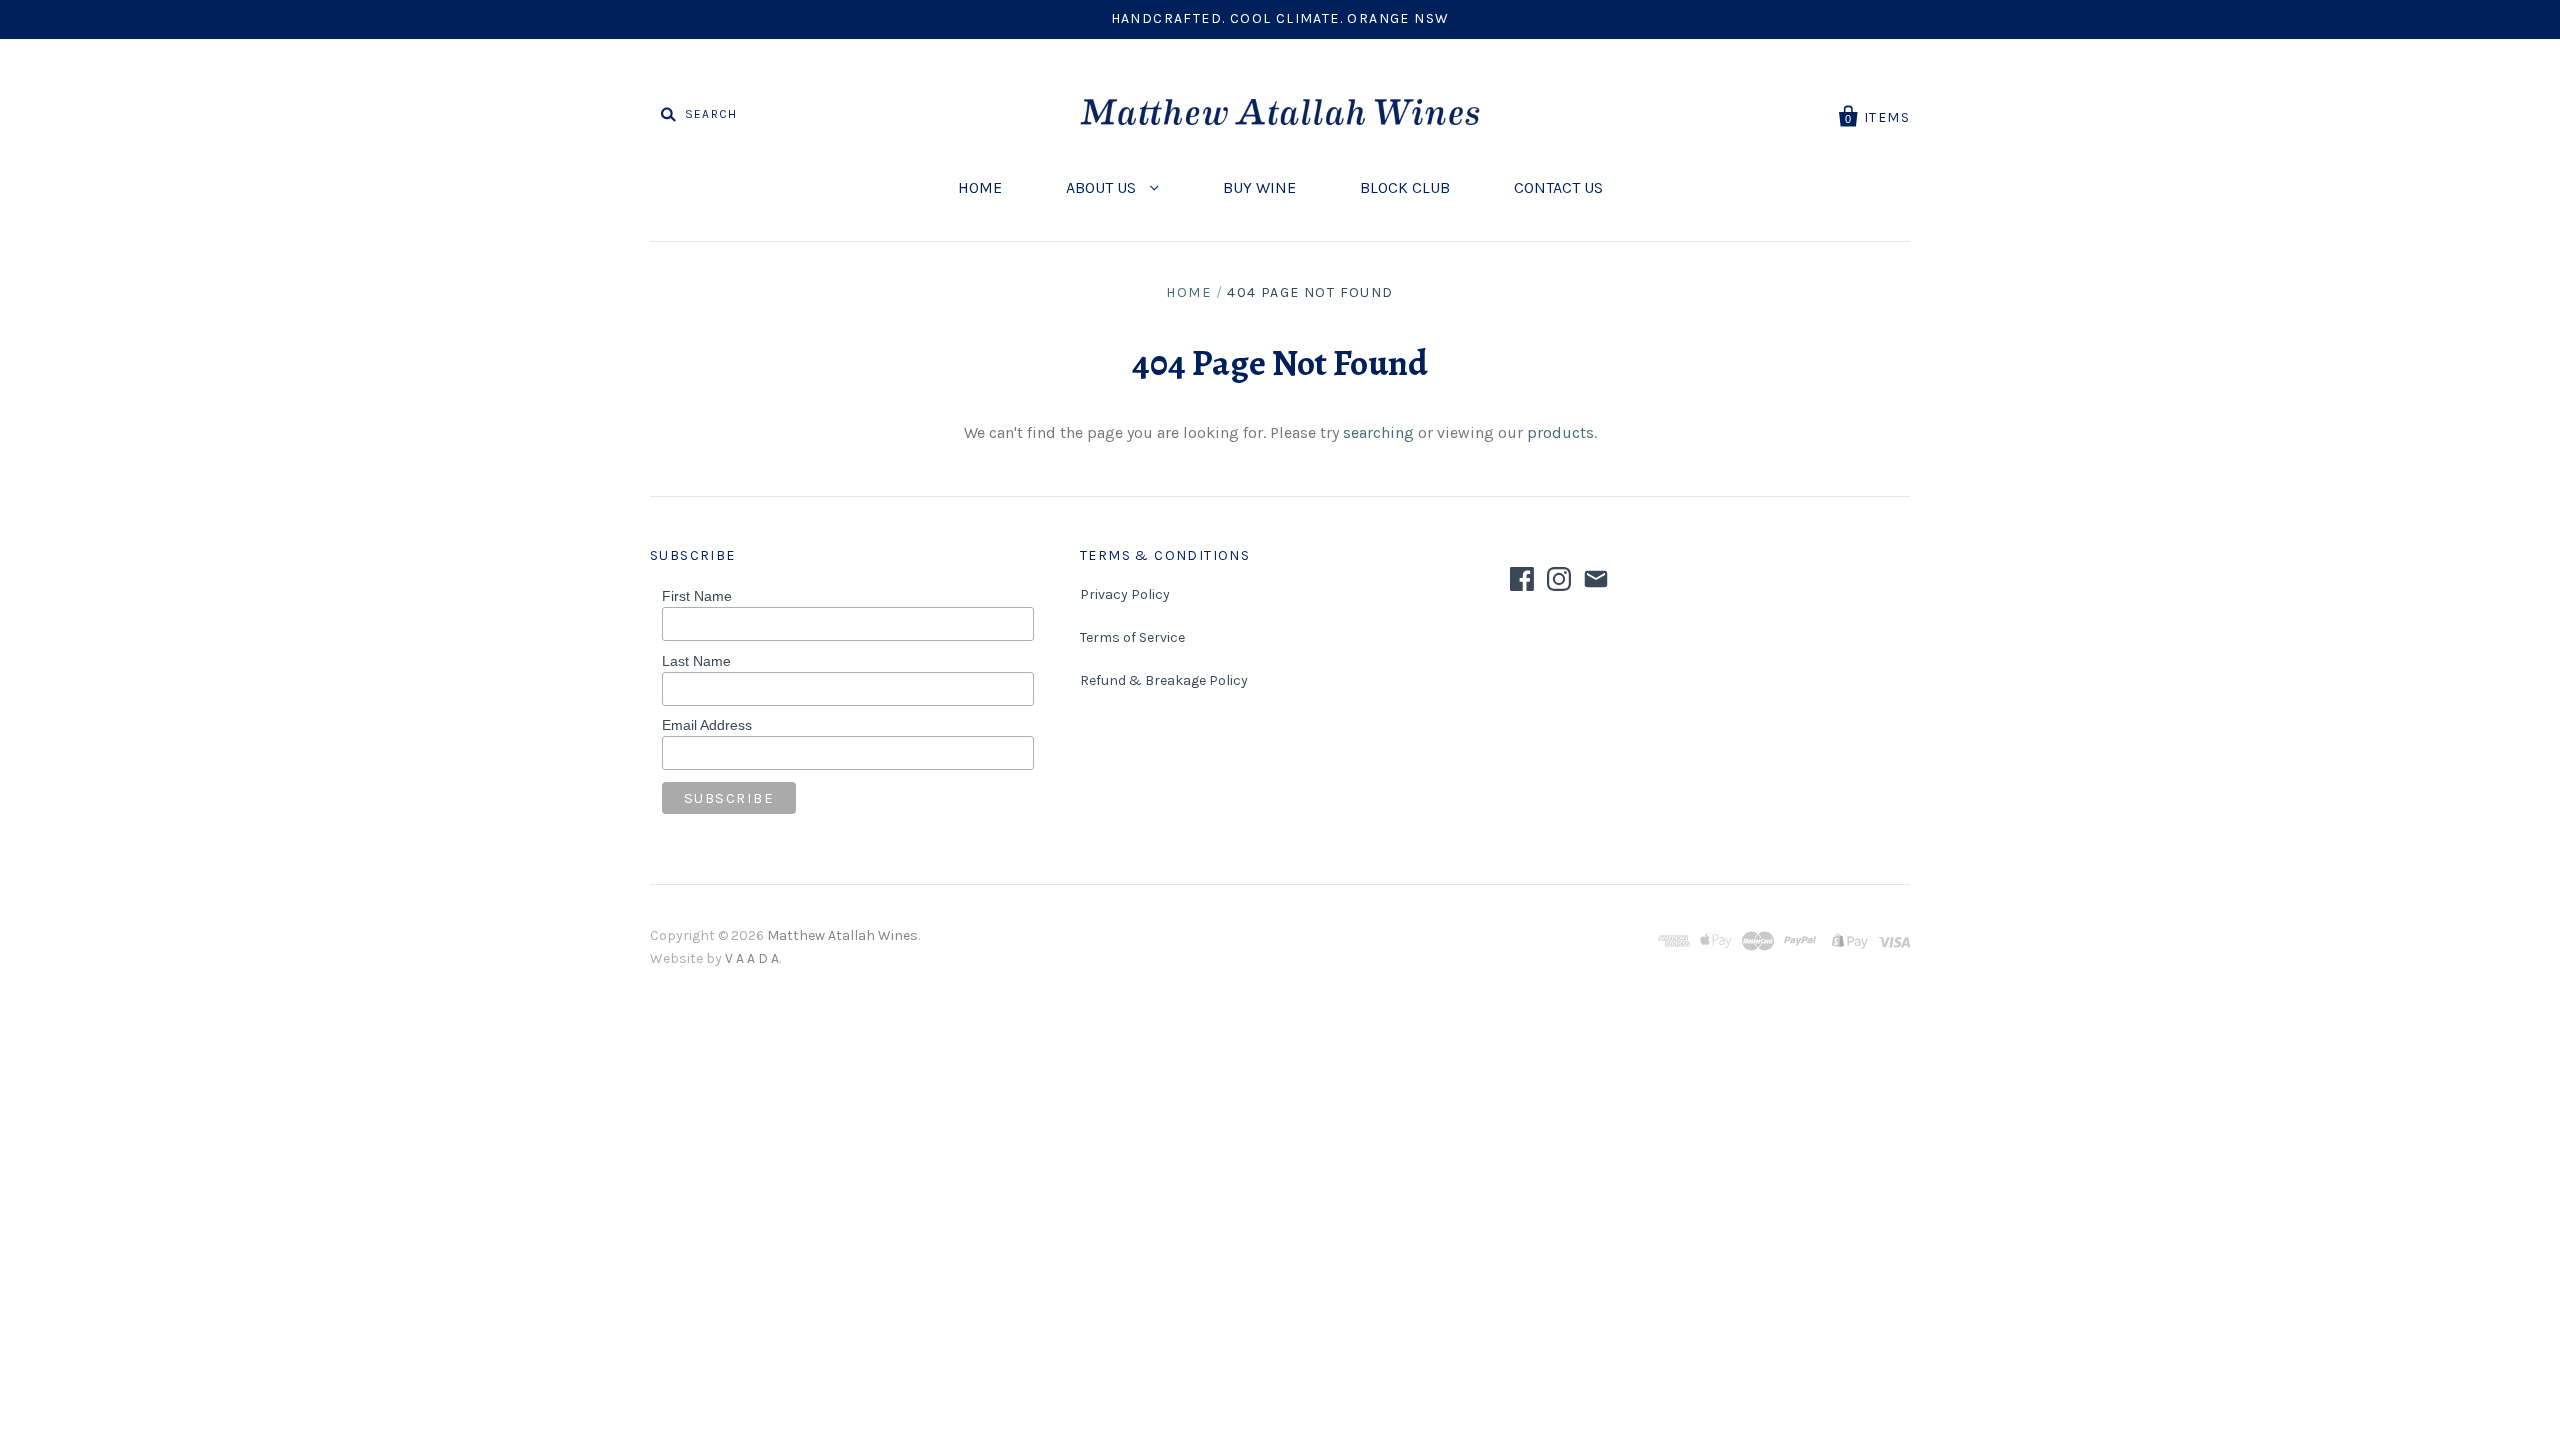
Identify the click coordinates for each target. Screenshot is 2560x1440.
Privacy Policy (1125, 594)
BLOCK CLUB (1405, 187)
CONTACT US (1558, 187)
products (1560, 432)
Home (1188, 292)
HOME (980, 187)
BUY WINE (1259, 187)
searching (1378, 432)
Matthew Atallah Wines (842, 935)
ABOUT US (1103, 187)
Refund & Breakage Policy (1164, 680)
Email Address (707, 725)
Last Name (696, 661)
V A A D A (752, 958)
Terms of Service (1132, 637)
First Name (697, 596)
